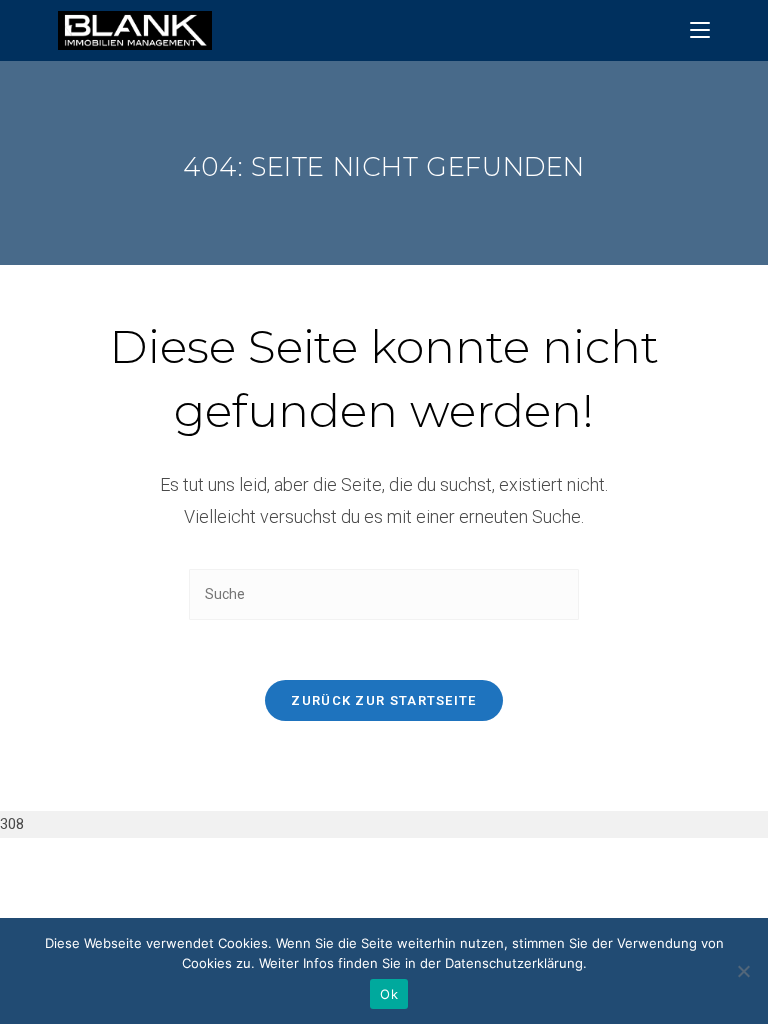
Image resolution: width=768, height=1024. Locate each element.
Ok (389, 994)
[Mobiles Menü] (700, 30)
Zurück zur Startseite (383, 700)
